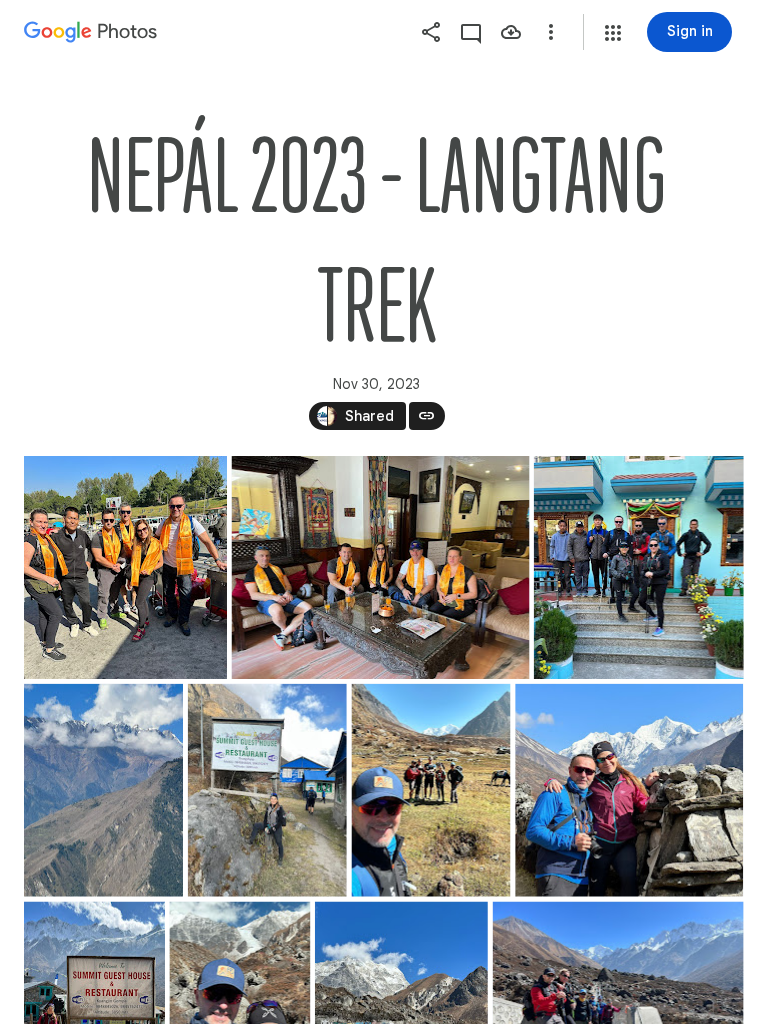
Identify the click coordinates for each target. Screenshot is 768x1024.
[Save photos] (511, 32)
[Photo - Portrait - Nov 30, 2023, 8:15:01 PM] (430, 790)
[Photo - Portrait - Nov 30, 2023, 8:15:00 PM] (267, 790)
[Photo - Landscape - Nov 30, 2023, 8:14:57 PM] (381, 567)
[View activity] (471, 32)
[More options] (551, 32)
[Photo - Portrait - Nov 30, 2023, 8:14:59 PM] (103, 790)
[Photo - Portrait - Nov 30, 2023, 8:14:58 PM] (639, 567)
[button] (613, 33)
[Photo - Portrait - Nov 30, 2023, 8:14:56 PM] (125, 567)
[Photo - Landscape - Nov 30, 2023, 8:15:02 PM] (629, 790)
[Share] (431, 32)
